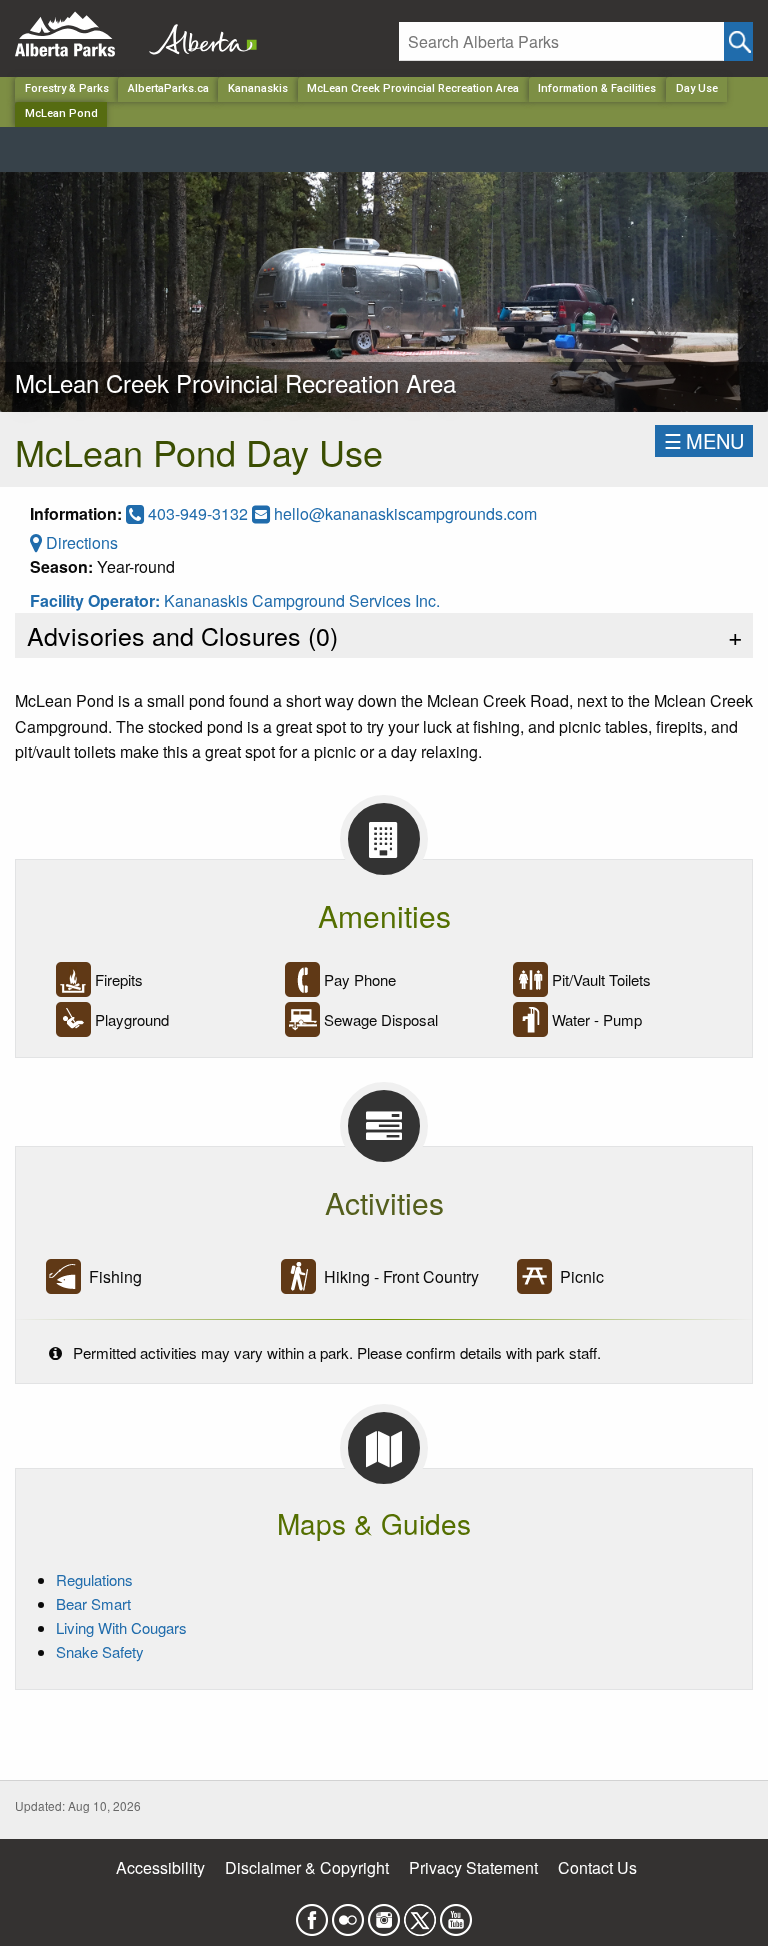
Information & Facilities (597, 88)
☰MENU (704, 440)
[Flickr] (348, 1914)
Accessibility (160, 1867)
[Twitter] (420, 1914)
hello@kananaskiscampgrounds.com (405, 513)
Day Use (697, 88)
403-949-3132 (198, 513)
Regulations (94, 1579)
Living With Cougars (121, 1627)
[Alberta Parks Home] (77, 34)
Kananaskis (258, 88)
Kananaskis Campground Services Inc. (302, 600)
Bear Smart (93, 1603)
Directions (80, 542)
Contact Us (597, 1867)
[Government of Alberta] (197, 34)
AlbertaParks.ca (168, 88)
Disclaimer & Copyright (307, 1867)
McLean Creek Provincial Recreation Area (413, 88)
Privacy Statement (473, 1867)
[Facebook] (312, 1914)
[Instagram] (384, 1914)
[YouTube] (456, 1914)
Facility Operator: (97, 600)
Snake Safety (100, 1651)
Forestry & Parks (67, 88)
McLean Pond (61, 113)
